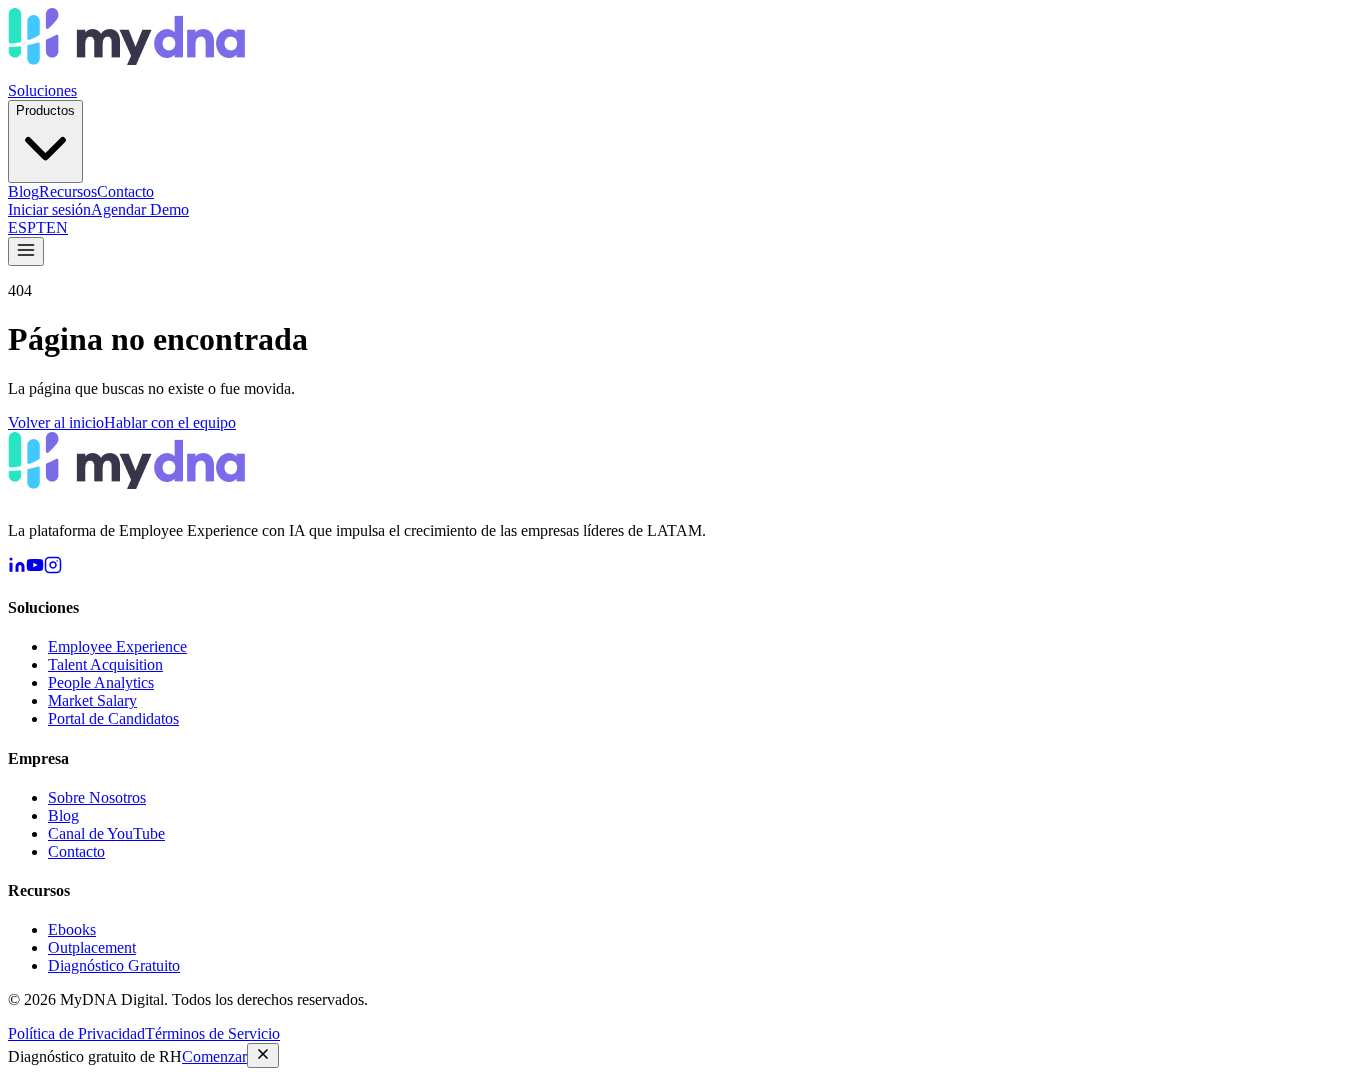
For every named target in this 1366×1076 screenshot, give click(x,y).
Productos (45, 110)
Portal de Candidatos (113, 718)
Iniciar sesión (49, 209)
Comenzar (214, 1056)
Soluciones (42, 90)
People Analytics (101, 682)
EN (57, 227)
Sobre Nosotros (97, 797)
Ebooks (72, 929)
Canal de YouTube (106, 833)
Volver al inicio (56, 422)
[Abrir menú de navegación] (26, 251)
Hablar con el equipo (170, 422)
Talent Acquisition (105, 664)
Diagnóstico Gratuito (114, 965)
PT (36, 227)
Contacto (125, 191)
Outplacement (92, 947)
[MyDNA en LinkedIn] (17, 568)
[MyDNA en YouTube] (35, 568)
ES (17, 227)
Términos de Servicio (212, 1033)
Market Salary (92, 700)
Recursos (68, 191)
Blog (23, 191)
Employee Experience (117, 646)
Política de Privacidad (76, 1033)
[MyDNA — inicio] (126, 72)
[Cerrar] (263, 1055)
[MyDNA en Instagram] (53, 568)
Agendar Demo (140, 209)
